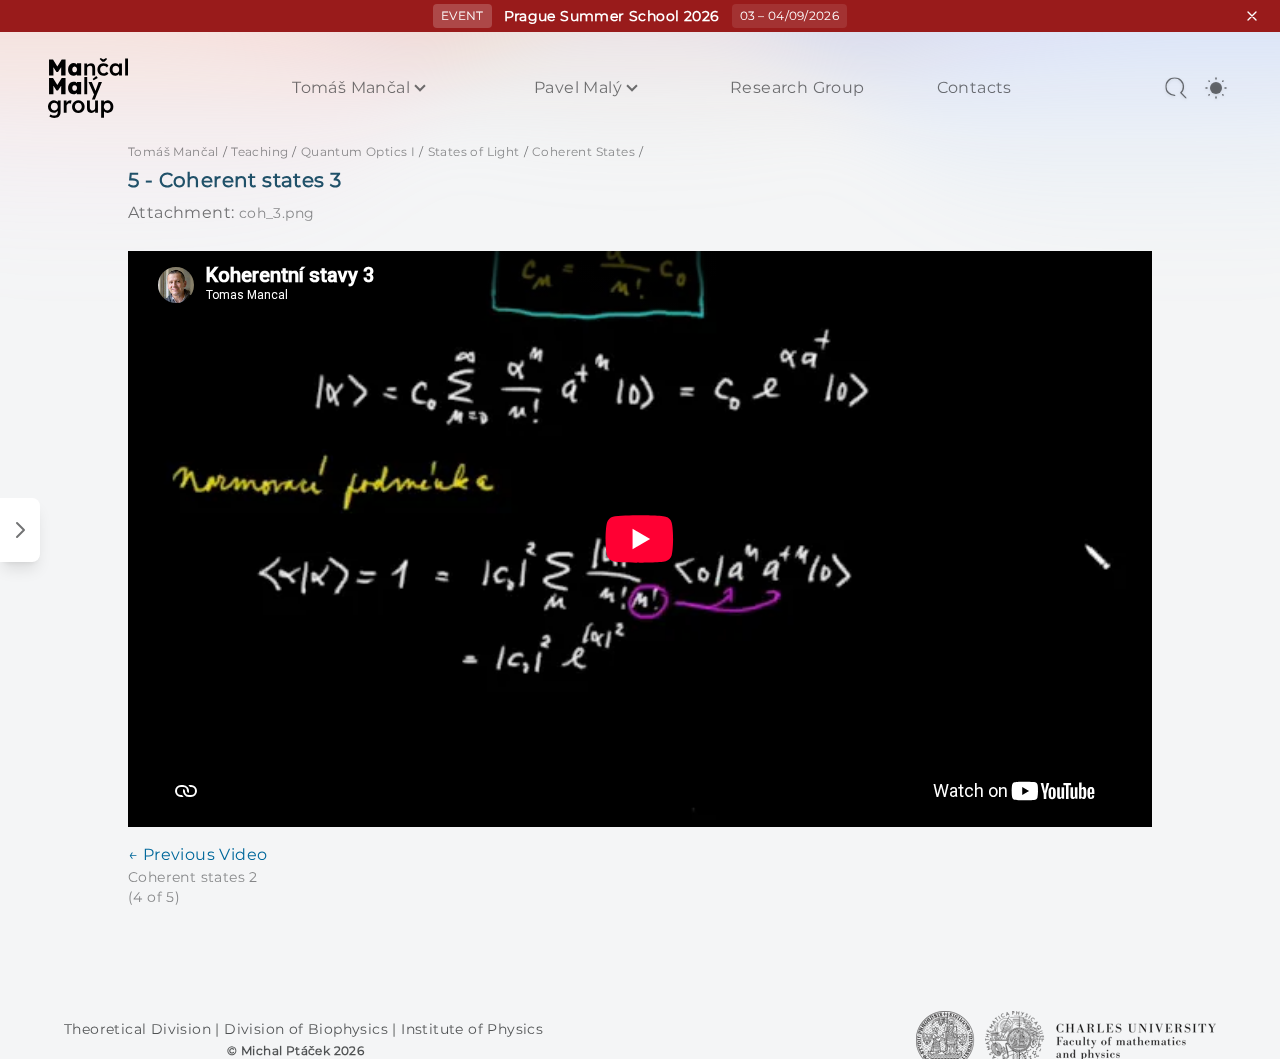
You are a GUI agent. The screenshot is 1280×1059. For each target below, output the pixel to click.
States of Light (474, 151)
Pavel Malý (578, 88)
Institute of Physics (472, 1029)
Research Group (797, 88)
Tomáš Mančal (351, 88)
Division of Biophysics (308, 1029)
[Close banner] (1252, 16)
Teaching (259, 151)
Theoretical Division (139, 1029)
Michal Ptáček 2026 (302, 1050)
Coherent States (583, 151)
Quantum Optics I (358, 151)
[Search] (1176, 88)
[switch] (1216, 88)
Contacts (974, 88)
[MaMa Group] (88, 88)
